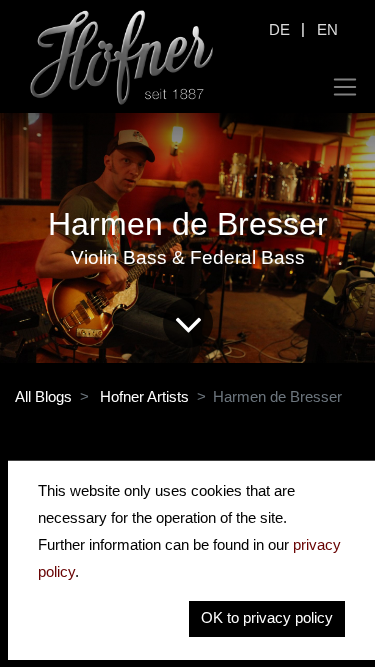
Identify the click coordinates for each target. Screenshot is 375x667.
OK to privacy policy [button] (267, 617)
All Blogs (43, 396)
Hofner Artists (144, 396)
